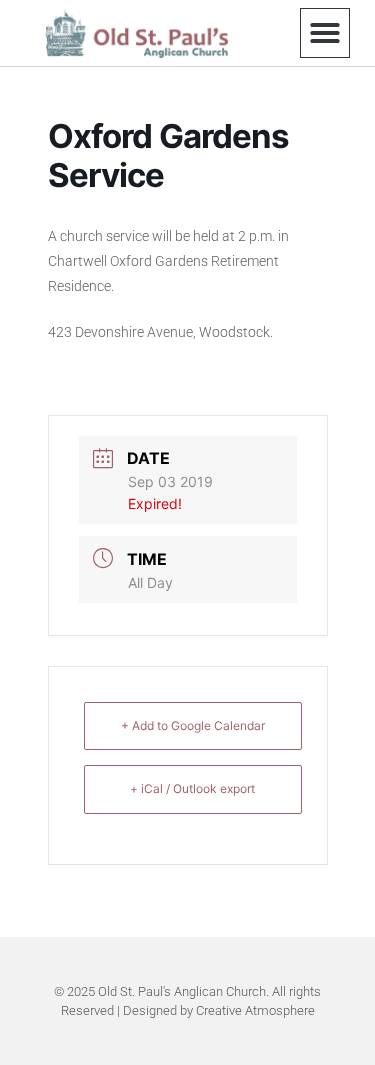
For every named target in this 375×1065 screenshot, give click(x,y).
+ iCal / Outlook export (192, 788)
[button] (325, 33)
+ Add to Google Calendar (193, 725)
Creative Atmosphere (255, 1010)
